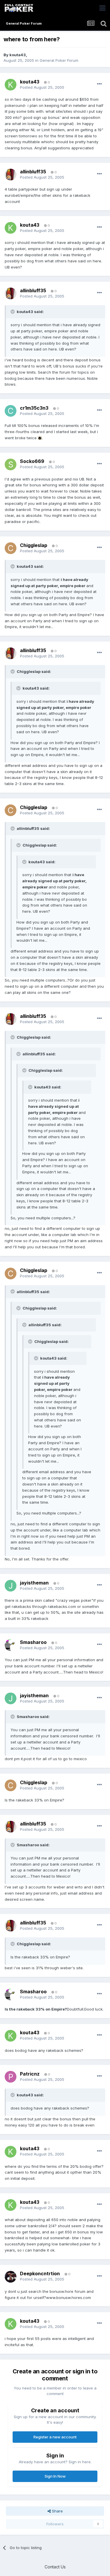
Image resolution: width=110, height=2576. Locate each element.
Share (57, 2511)
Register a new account (55, 2437)
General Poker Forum (59, 60)
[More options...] (99, 84)
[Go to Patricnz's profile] (11, 2077)
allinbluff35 (33, 172)
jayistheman (34, 1583)
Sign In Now (55, 2476)
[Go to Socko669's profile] (11, 464)
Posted (42, 87)
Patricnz (30, 2074)
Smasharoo (33, 1642)
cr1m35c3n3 (34, 408)
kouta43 (18, 55)
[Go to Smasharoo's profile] (11, 1645)
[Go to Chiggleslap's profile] (11, 548)
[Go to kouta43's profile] (11, 85)
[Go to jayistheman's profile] (11, 1586)
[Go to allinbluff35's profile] (11, 175)
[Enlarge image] (40, 438)
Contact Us (55, 2567)
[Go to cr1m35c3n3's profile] (11, 411)
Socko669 (32, 461)
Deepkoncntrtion (40, 2274)
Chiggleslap (34, 545)
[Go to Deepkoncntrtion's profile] (11, 2277)
